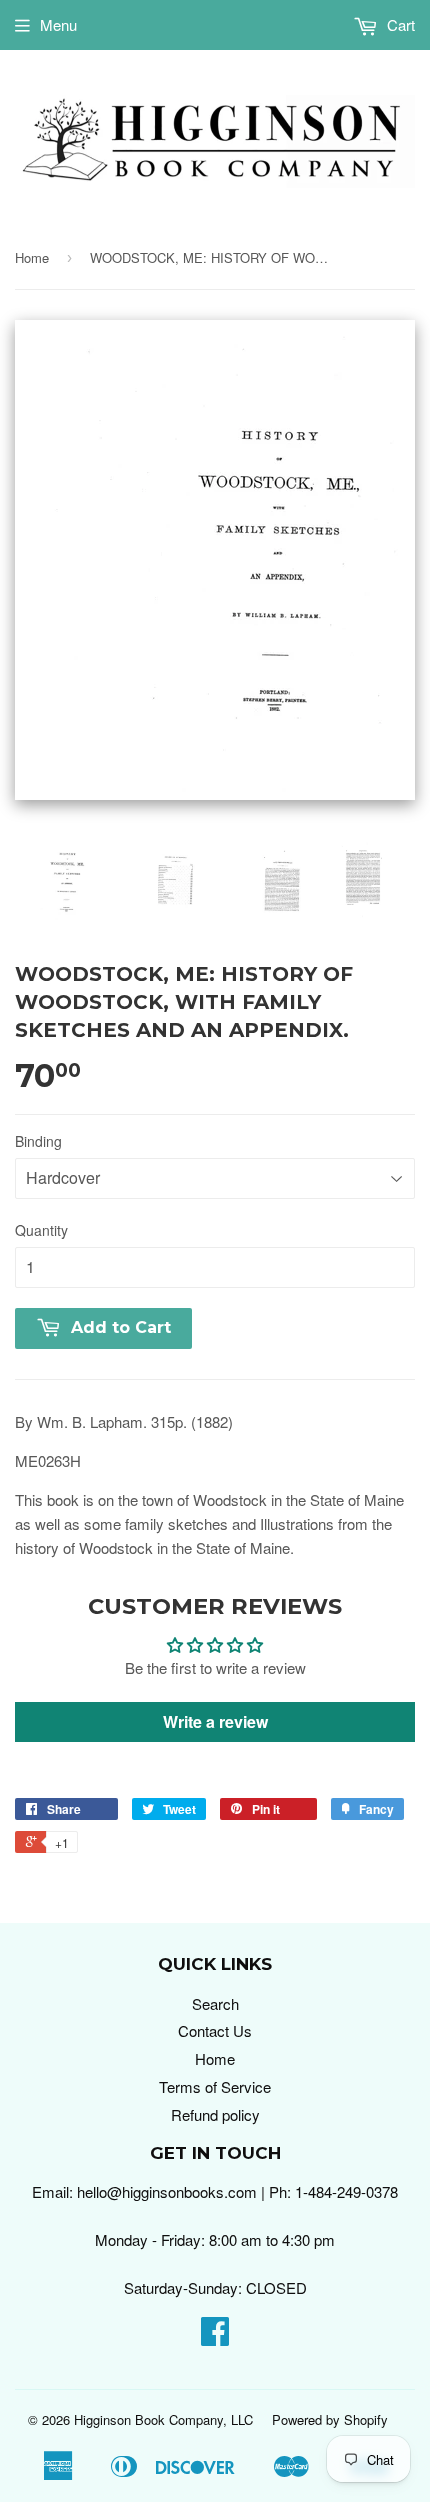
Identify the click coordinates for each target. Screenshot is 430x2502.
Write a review (215, 1721)
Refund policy (215, 2114)
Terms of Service (215, 2086)
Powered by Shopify (330, 2419)
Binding (38, 1141)
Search (215, 2003)
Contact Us (215, 2030)
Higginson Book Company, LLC (163, 2419)
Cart (399, 24)
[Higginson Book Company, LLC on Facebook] (215, 2336)
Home (32, 257)
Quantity (41, 1230)
